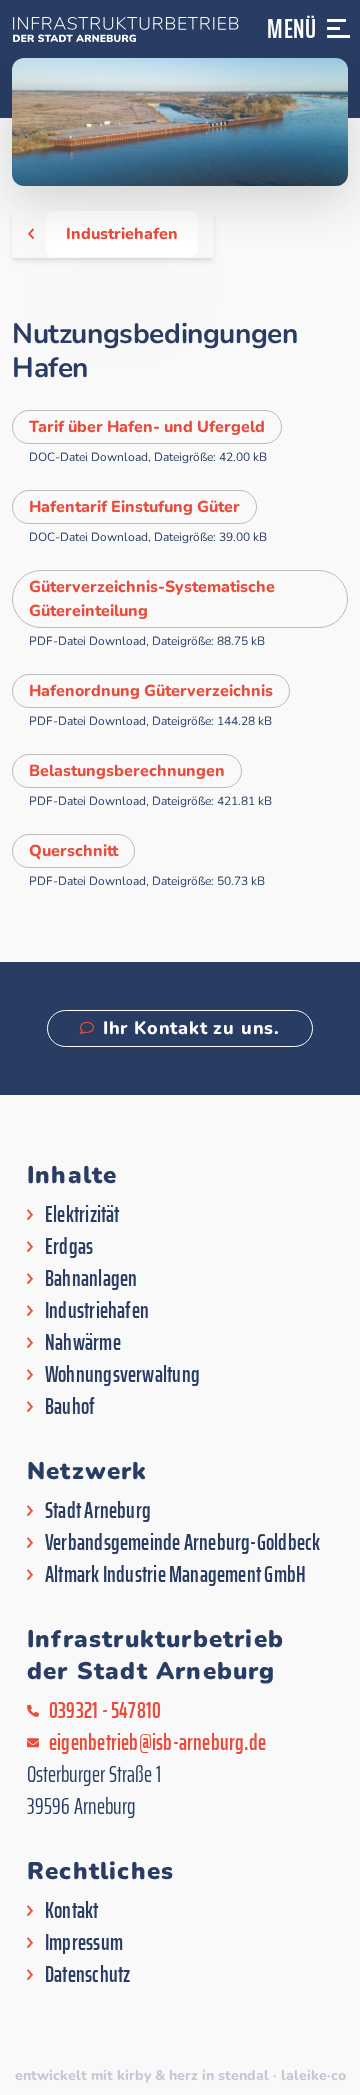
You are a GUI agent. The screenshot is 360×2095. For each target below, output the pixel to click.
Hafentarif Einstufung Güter (134, 507)
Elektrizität (82, 1215)
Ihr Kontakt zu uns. (191, 1028)
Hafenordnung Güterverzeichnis (151, 691)
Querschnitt (73, 851)
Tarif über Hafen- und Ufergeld (147, 427)
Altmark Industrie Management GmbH (175, 1575)
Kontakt (72, 1911)
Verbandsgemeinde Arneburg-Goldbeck (182, 1543)
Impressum (84, 1943)
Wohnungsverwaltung (122, 1375)
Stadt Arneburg (98, 1511)
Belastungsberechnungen (127, 771)
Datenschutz (87, 1975)
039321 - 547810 (105, 1711)
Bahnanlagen (91, 1279)
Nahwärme (83, 1343)
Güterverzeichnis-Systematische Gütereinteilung (152, 599)
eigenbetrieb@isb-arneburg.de (157, 1743)
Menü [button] (292, 28)
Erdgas (69, 1247)
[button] (339, 37)
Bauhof (70, 1407)
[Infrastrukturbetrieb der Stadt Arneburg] (123, 29)
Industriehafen (122, 234)
